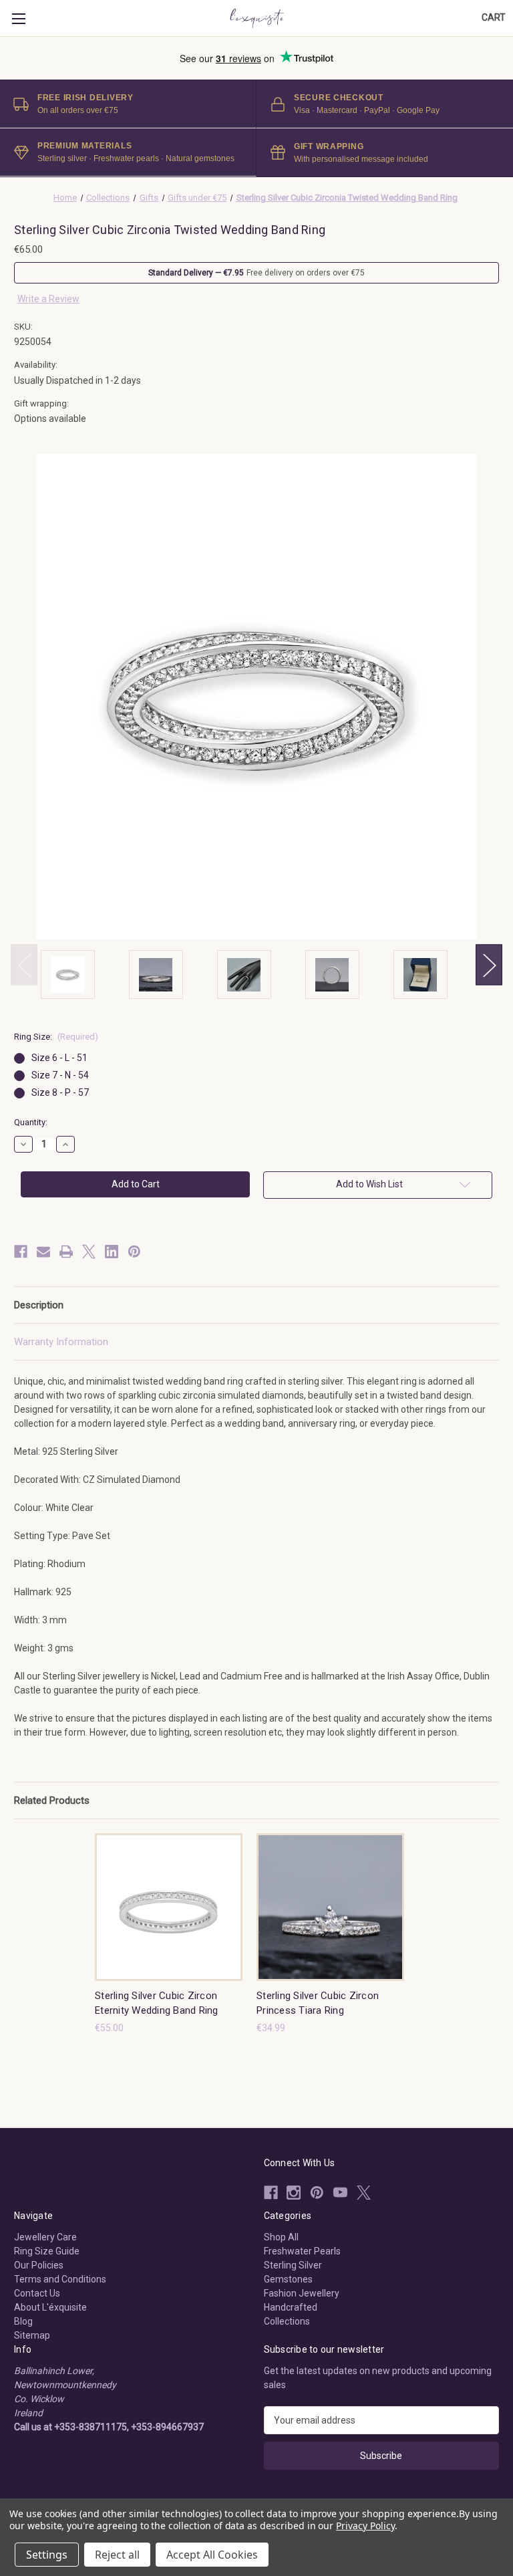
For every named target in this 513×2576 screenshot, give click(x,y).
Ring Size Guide (47, 2251)
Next (489, 964)
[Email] (43, 1252)
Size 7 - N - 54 (60, 1075)
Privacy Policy (365, 2526)
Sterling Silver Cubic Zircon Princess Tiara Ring (318, 2003)
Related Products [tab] (52, 1800)
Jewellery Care (45, 2237)
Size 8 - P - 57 (60, 1092)
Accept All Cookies (212, 2555)
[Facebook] (21, 1252)
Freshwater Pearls (302, 2251)
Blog (23, 2321)
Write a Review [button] (48, 299)
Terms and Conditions (60, 2279)
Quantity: (31, 1122)
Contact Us (37, 2293)
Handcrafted (291, 2307)
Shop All (281, 2237)
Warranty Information (61, 1342)
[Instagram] (294, 2193)
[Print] (66, 1252)
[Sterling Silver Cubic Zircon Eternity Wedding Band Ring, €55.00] (169, 1907)
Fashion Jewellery (302, 2293)
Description (39, 1305)
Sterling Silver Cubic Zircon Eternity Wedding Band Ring (157, 2003)
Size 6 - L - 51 (59, 1058)
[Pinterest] (134, 1252)
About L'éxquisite (50, 2307)
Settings (47, 2555)
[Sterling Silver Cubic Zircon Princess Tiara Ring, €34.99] (330, 1907)
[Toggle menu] (18, 18)
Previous (24, 964)
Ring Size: (56, 1037)
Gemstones (288, 2279)
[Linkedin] (112, 1252)
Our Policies (39, 2265)
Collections (287, 2321)
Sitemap (32, 2335)
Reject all (117, 2555)
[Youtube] (340, 2193)
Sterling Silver (293, 2265)
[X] (89, 1252)
